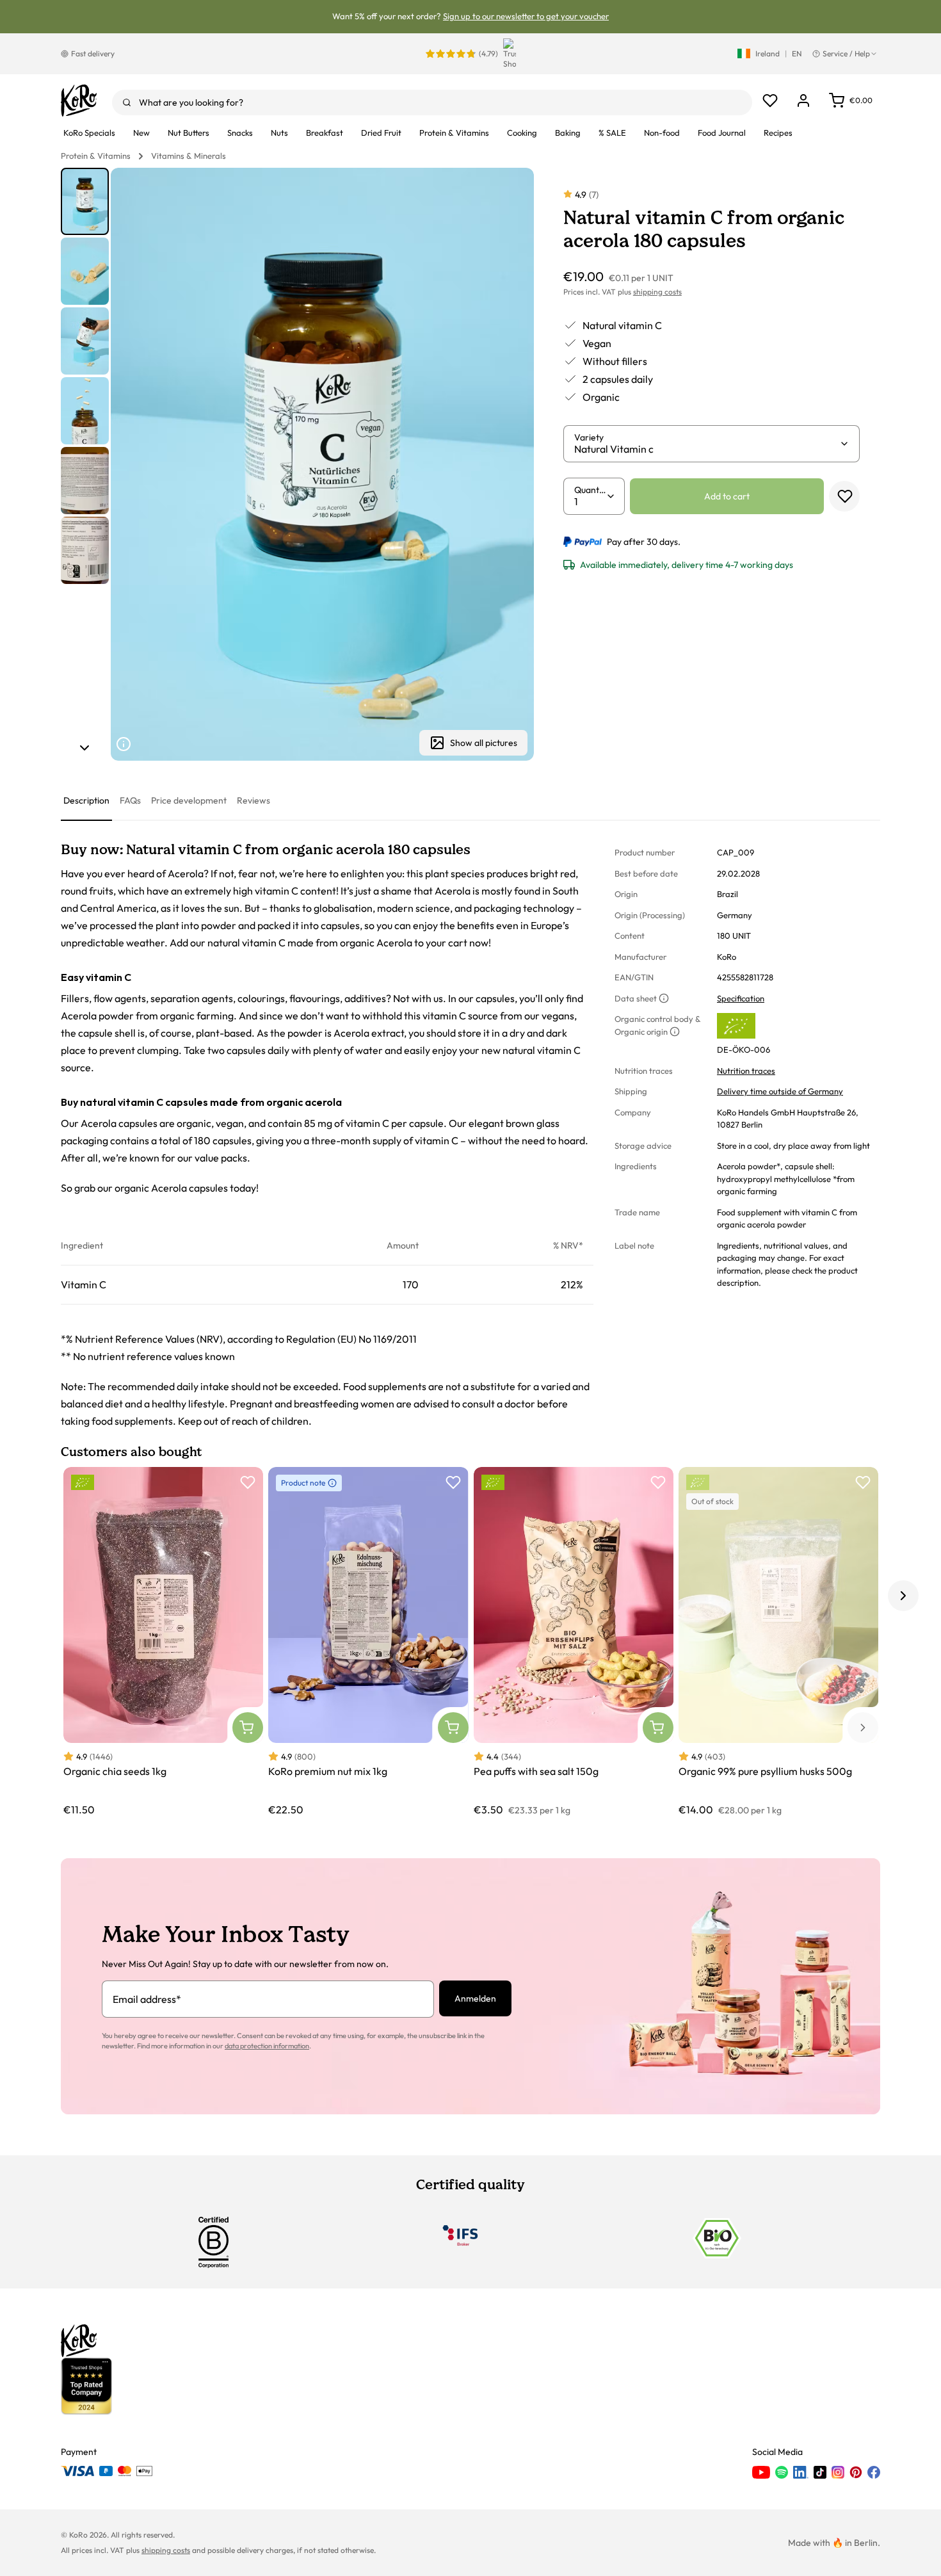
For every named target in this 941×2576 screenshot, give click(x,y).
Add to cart (727, 496)
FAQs (130, 800)
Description (86, 800)
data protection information (267, 2046)
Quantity (590, 490)
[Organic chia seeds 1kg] (163, 1642)
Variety (589, 437)
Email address (147, 1999)
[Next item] (84, 748)
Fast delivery (93, 53)
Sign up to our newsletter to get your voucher (526, 16)
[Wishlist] (770, 101)
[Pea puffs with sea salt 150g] (574, 1642)
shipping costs (657, 292)
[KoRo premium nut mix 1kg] (368, 1642)
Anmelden (475, 1998)
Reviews (253, 800)
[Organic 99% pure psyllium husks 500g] (778, 1642)
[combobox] (432, 102)
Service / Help (846, 53)
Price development (189, 800)
